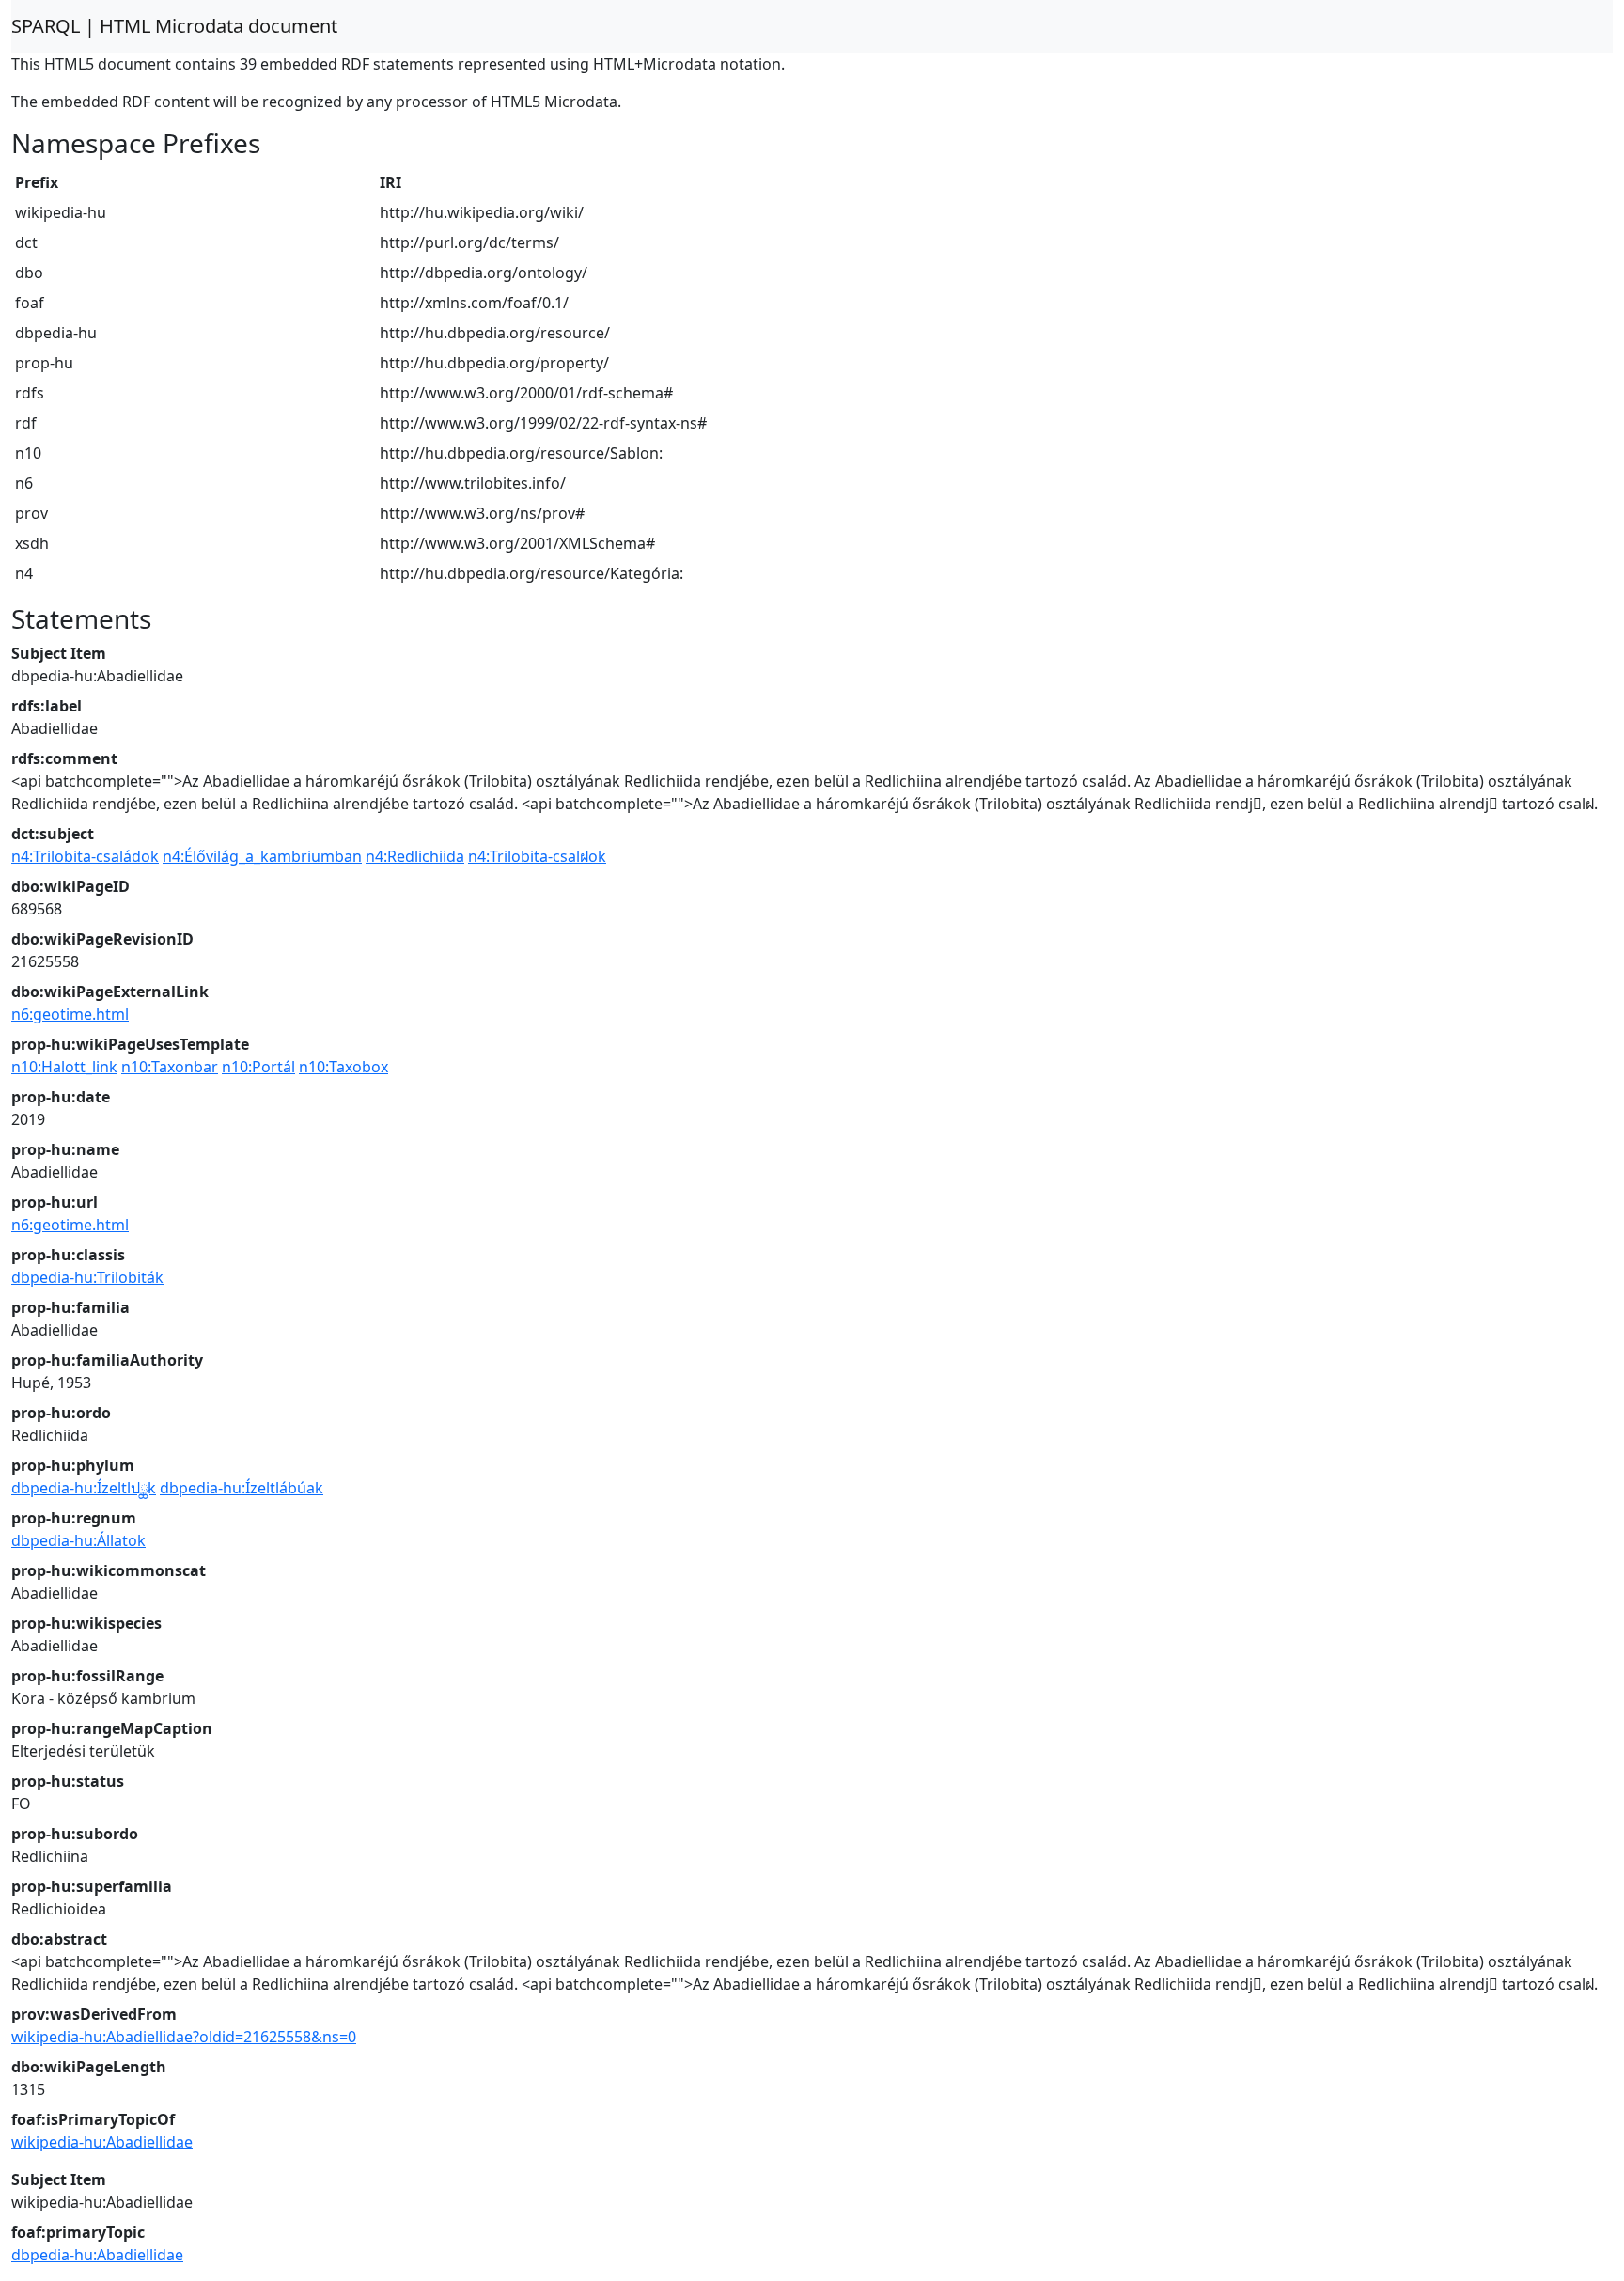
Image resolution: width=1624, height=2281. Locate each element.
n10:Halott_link (64, 1067)
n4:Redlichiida (415, 856)
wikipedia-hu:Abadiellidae (102, 2142)
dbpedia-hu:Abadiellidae (97, 2255)
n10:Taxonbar (170, 1067)
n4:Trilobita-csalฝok (537, 856)
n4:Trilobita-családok (85, 856)
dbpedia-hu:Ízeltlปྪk (84, 1488)
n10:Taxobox (344, 1067)
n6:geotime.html (70, 1014)
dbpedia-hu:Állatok (78, 1540)
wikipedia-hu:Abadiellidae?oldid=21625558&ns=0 (184, 2037)
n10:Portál (258, 1067)
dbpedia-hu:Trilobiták (87, 1277)
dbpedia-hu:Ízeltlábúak (242, 1488)
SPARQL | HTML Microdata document (174, 26)
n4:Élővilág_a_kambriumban (262, 856)
